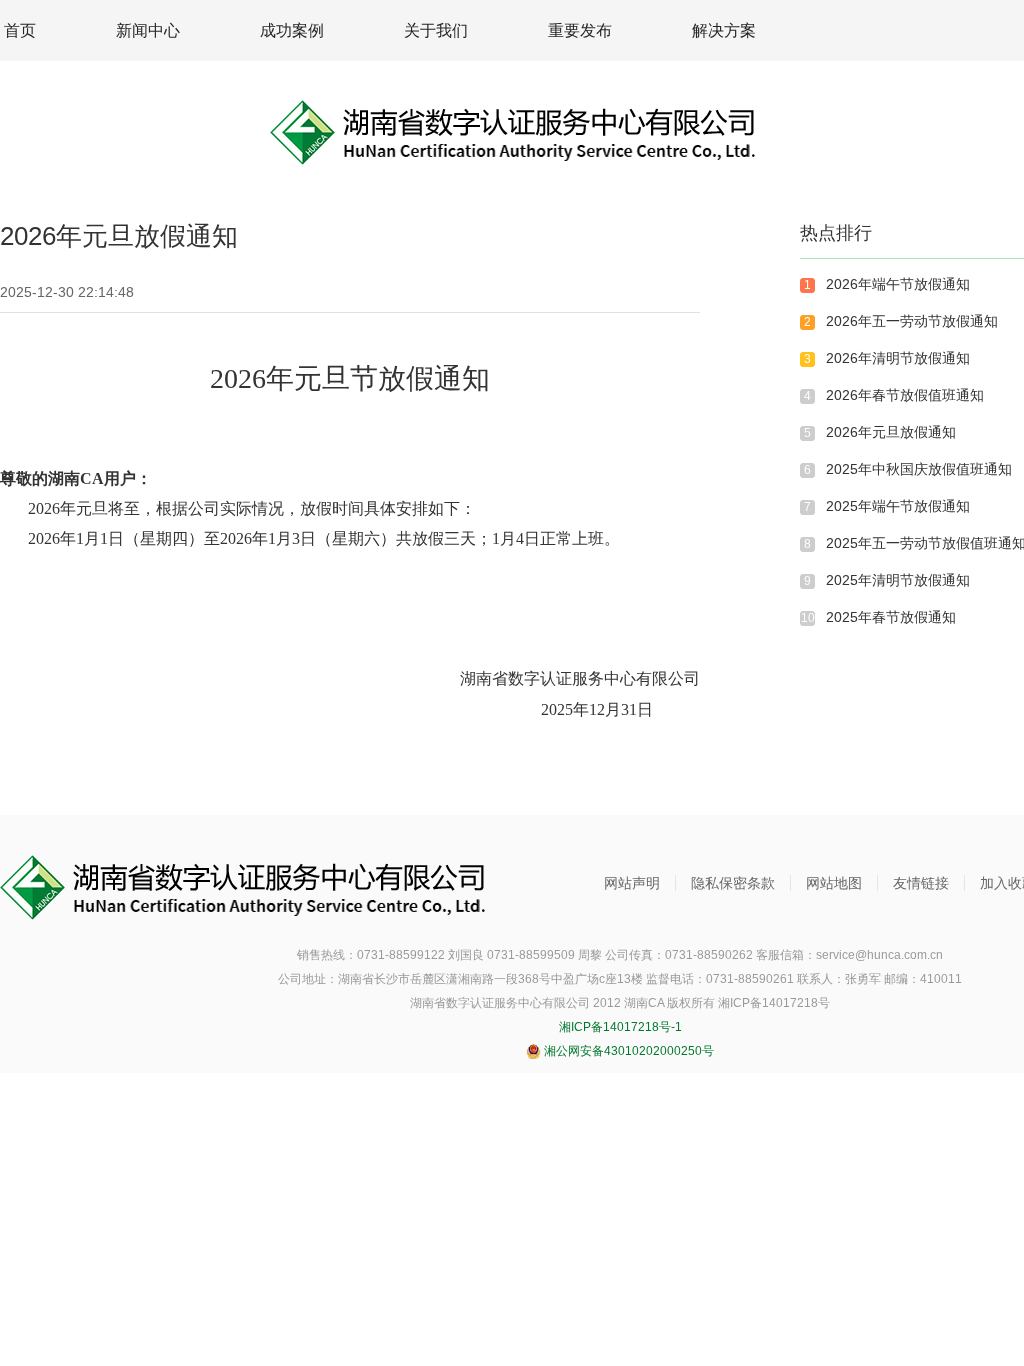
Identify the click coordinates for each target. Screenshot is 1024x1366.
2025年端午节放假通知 (898, 506)
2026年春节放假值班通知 (905, 395)
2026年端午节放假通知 (898, 284)
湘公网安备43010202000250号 (627, 1051)
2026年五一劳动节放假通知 (912, 321)
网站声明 (632, 883)
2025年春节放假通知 (891, 617)
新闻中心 (148, 30)
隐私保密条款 (733, 883)
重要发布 (580, 30)
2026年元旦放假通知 (891, 432)
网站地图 (834, 883)
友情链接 (921, 883)
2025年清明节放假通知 (898, 580)
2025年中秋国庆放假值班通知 (919, 469)
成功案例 (292, 30)
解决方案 (724, 30)
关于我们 (436, 30)
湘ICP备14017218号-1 (620, 1027)
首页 (20, 30)
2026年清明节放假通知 (898, 358)
